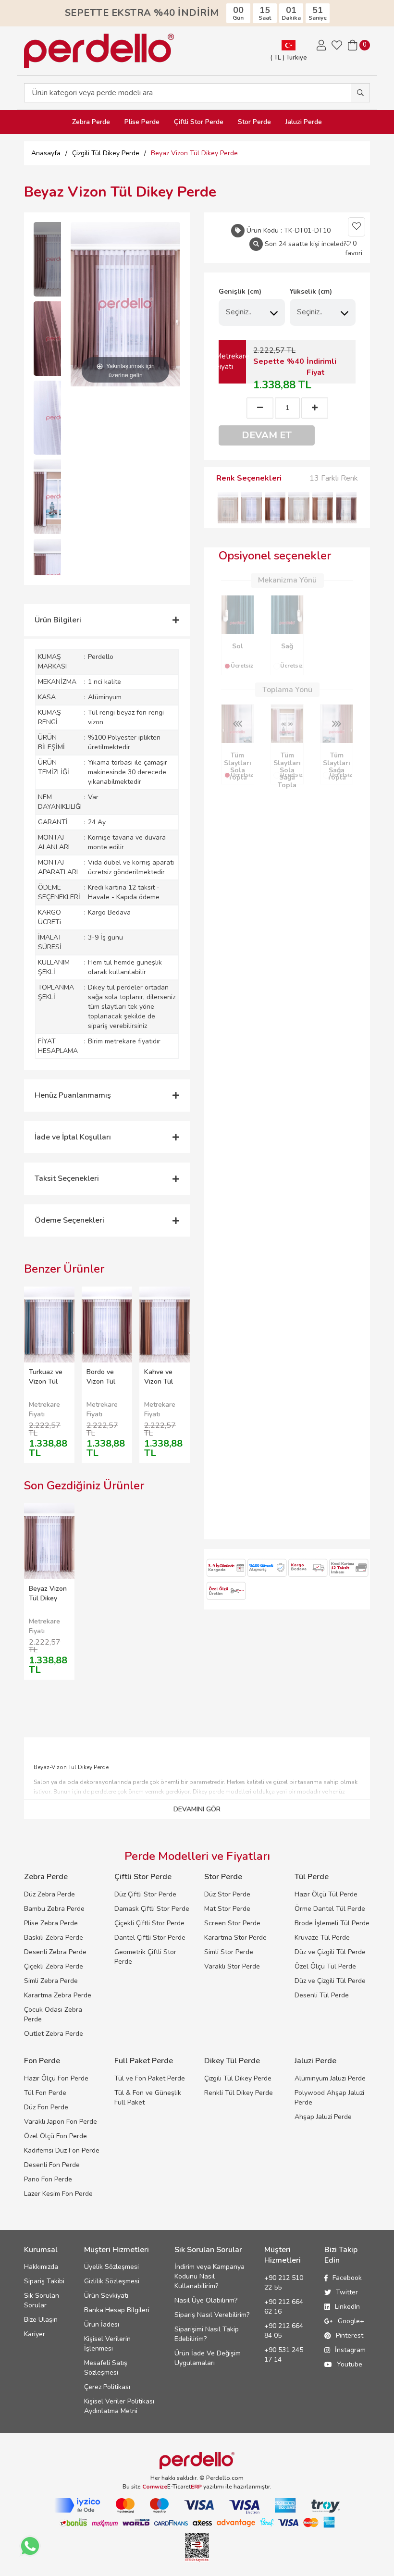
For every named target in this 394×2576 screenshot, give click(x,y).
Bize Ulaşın (41, 2320)
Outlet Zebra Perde (54, 2034)
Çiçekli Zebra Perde (54, 1966)
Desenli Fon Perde (52, 2165)
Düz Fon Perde (46, 2107)
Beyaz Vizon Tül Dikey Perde (48, 1598)
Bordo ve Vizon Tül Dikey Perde (105, 1381)
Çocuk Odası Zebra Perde (53, 2014)
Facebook (347, 2278)
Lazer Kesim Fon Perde (58, 2194)
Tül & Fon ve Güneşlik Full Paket (148, 2098)
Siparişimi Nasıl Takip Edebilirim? (207, 2334)
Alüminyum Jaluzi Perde (330, 2078)
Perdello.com (225, 2478)
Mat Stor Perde (227, 1909)
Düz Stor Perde (227, 1894)
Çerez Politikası (107, 2387)
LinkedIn (347, 2307)
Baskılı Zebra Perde (54, 1938)
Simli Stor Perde (229, 1952)
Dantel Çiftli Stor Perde (150, 1938)
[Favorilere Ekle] (357, 227)
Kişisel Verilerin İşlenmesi (107, 2344)
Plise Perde (142, 122)
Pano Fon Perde (48, 2179)
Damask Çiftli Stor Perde (152, 1909)
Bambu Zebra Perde (54, 1909)
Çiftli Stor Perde (199, 122)
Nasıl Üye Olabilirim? (206, 2300)
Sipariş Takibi (44, 2281)
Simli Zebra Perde (51, 1981)
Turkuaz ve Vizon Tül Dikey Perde (47, 1381)
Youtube (350, 2364)
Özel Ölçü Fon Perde (55, 2136)
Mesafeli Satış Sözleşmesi (106, 2368)
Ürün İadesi (102, 2324)
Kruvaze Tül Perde (322, 1938)
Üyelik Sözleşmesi (111, 2267)
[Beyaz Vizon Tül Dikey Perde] (58, 259)
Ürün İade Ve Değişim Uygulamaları (208, 2358)
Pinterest (350, 2335)
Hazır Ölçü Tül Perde (326, 1894)
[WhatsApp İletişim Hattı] (30, 2546)
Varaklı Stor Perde (232, 1966)
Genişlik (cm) (240, 291)
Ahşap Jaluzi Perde (323, 2117)
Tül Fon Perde (45, 2093)
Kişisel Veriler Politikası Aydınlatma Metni (119, 2406)
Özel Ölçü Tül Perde (325, 1966)
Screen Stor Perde (232, 1923)
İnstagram (350, 2350)
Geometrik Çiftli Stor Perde (145, 1957)
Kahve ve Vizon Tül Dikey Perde (163, 1381)
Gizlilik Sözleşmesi (112, 2281)
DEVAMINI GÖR (197, 1809)
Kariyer (35, 2334)
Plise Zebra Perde (51, 1923)
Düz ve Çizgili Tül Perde (330, 1952)
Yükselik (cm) (311, 291)
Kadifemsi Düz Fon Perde (62, 2150)
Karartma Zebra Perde (58, 1995)
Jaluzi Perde (304, 122)
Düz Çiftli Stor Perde (145, 1894)
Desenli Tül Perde (322, 1995)
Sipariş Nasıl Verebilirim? (212, 2315)
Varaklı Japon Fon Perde (61, 2122)
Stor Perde (254, 122)
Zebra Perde (91, 122)
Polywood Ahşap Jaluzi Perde (329, 2098)
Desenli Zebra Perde (55, 1952)
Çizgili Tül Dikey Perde (238, 2078)
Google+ (351, 2321)
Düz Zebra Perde (49, 1894)
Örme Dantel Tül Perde (330, 1909)
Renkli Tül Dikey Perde (239, 2093)
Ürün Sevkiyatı (106, 2296)
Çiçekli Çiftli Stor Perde (149, 1923)
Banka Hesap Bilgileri (117, 2310)
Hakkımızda (41, 2267)
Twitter (347, 2292)
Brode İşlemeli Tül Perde (332, 1923)
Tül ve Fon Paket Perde (150, 2078)
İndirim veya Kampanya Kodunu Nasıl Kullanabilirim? (209, 2276)
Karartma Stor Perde (235, 1938)
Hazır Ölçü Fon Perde (56, 2078)
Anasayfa (46, 153)
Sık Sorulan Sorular (42, 2300)
